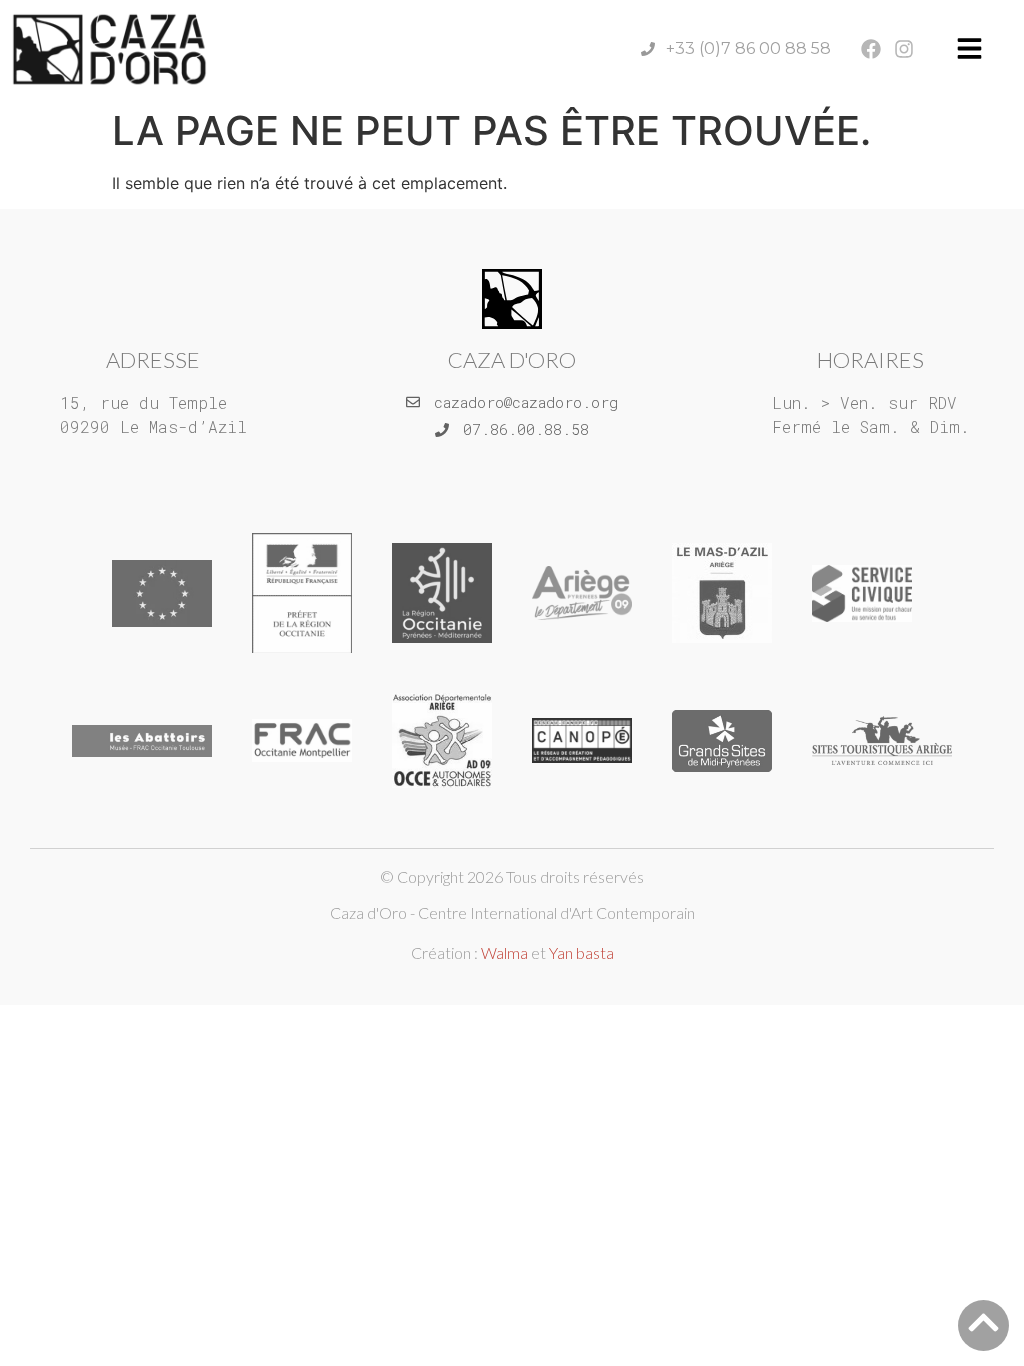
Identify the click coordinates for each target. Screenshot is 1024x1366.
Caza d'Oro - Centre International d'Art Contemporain (512, 912)
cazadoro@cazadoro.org (526, 402)
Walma (504, 952)
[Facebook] (871, 49)
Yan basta (581, 952)
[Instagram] (904, 49)
